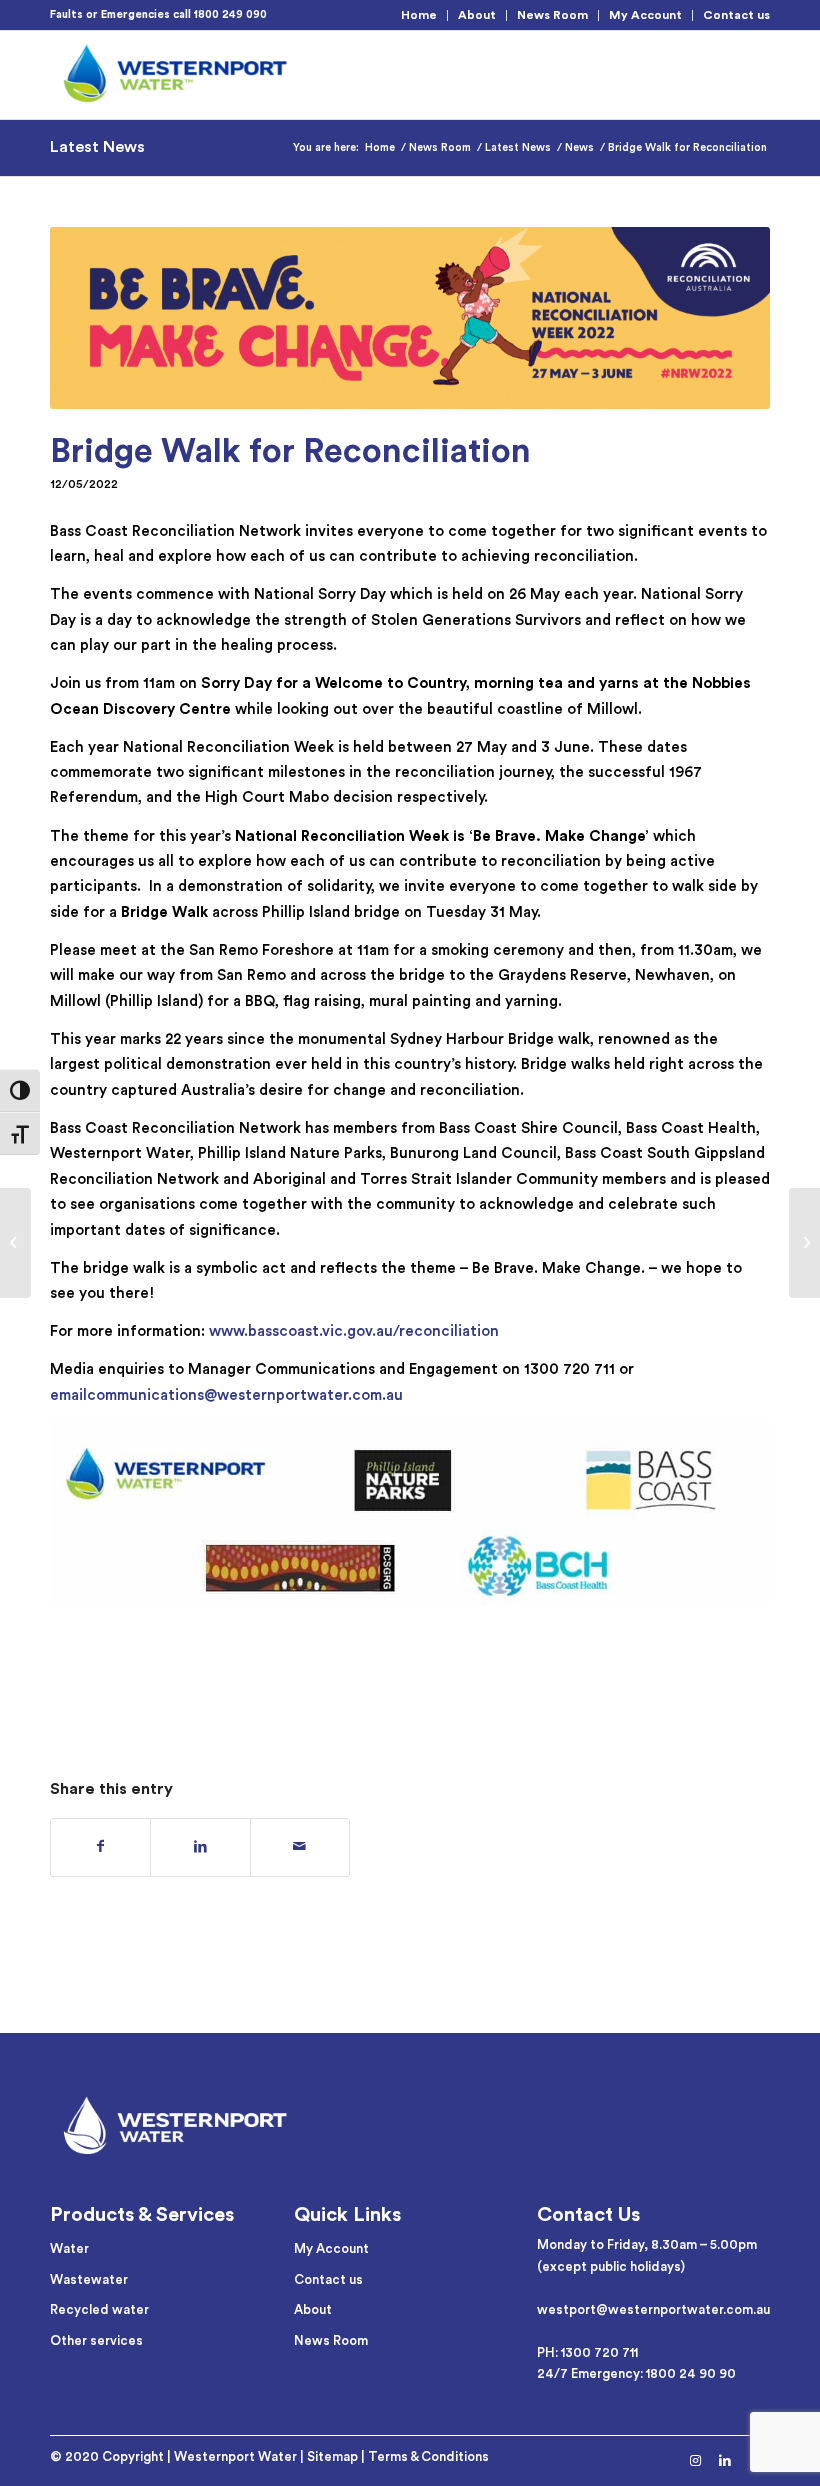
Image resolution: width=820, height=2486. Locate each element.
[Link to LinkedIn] (725, 2461)
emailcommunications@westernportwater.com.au (226, 1395)
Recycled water (99, 2309)
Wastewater (89, 2279)
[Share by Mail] (300, 1847)
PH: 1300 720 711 (587, 2352)
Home (419, 15)
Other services (96, 2340)
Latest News (97, 147)
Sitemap (332, 2456)
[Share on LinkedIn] (200, 1847)
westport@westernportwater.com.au (653, 2309)
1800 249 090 (230, 14)
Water (69, 2248)
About (477, 15)
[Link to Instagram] (695, 2461)
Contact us (736, 15)
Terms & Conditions (428, 2456)
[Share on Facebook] (100, 1847)
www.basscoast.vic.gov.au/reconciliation (354, 1331)
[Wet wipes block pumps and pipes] (15, 1243)
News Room (552, 15)
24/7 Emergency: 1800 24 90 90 (636, 2373)
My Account (645, 15)
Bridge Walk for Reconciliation (290, 451)
